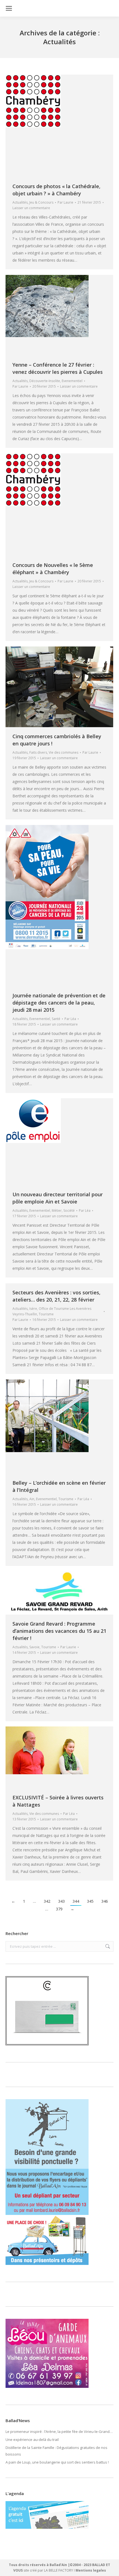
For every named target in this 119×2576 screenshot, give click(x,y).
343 (61, 1901)
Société (69, 1211)
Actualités (20, 202)
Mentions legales (91, 2570)
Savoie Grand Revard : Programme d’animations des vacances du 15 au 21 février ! (59, 1631)
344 (76, 1901)
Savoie (34, 1647)
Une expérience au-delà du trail (32, 2440)
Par (65, 202)
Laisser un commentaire (31, 208)
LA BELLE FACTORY (59, 2570)
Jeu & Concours (41, 202)
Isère (33, 1309)
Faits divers (38, 752)
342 (47, 1901)
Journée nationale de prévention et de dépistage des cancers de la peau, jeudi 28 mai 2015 (59, 1003)
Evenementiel (72, 381)
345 (90, 1901)
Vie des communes (64, 752)
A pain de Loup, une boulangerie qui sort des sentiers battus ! (57, 2462)
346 (105, 1901)
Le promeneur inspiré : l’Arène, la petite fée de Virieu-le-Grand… (59, 2432)
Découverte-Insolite (45, 381)
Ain (32, 1499)
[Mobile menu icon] (9, 8)
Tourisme (46, 1314)
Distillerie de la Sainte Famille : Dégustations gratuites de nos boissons (56, 2451)
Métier (57, 1211)
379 (59, 1909)
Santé (56, 1019)
